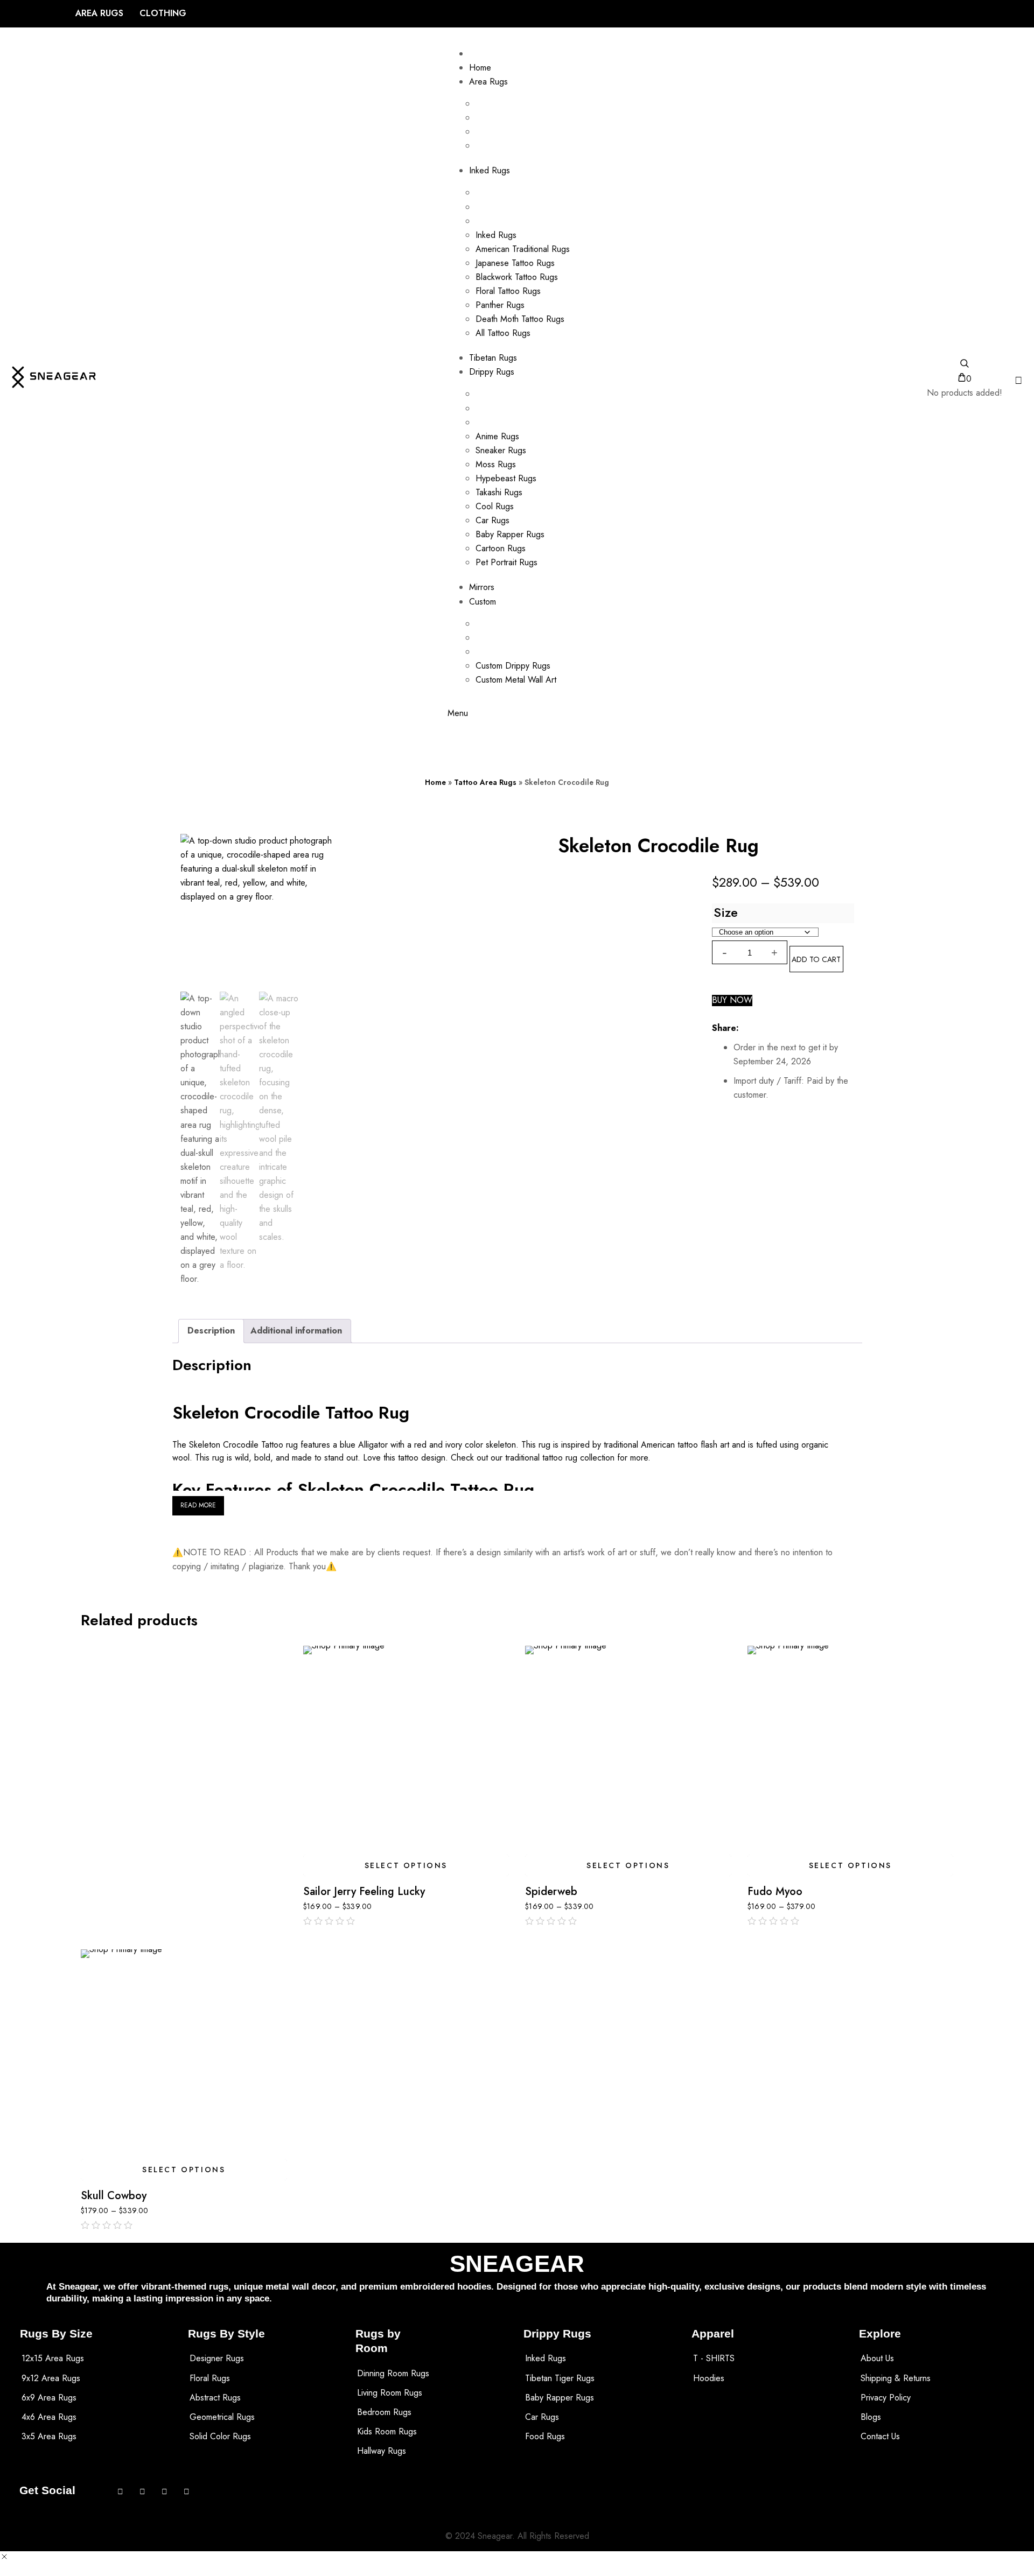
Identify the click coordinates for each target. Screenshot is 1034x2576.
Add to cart (816, 959)
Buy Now (732, 1001)
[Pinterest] (187, 2491)
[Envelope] (165, 2491)
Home (435, 782)
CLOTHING (163, 13)
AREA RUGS (99, 13)
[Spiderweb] (628, 1749)
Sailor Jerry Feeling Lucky (364, 1892)
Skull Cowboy (114, 2196)
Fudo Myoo (775, 1892)
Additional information (296, 1331)
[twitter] (771, 1028)
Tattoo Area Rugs (485, 782)
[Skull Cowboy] (184, 2052)
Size (726, 913)
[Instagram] (142, 2491)
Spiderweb (551, 1892)
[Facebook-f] (120, 2491)
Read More (198, 1505)
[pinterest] (790, 1028)
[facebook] (751, 1028)
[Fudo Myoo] (851, 1749)
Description (211, 1331)
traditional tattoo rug (541, 1458)
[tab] (211, 1331)
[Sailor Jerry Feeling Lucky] (406, 1749)
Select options (406, 1865)
